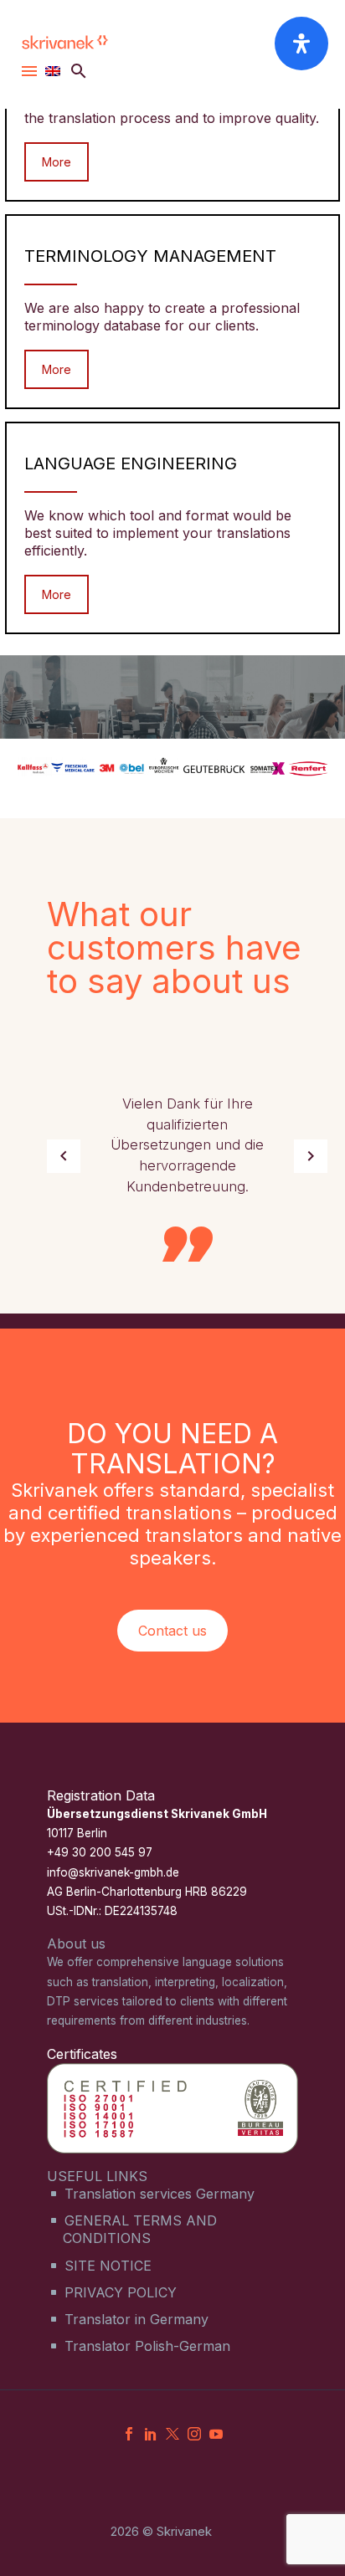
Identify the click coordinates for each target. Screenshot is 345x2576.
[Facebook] (129, 2434)
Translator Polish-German (147, 2346)
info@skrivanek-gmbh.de (113, 1872)
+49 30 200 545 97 (100, 1852)
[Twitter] (172, 2434)
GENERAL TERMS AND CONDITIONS (140, 2229)
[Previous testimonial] (64, 1156)
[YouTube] (216, 2434)
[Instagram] (194, 2434)
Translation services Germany (160, 2194)
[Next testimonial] (311, 1156)
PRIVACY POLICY (121, 2292)
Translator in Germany (136, 2319)
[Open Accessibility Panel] (301, 44)
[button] (79, 71)
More (57, 162)
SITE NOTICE (108, 2266)
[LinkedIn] (151, 2434)
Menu (29, 71)
